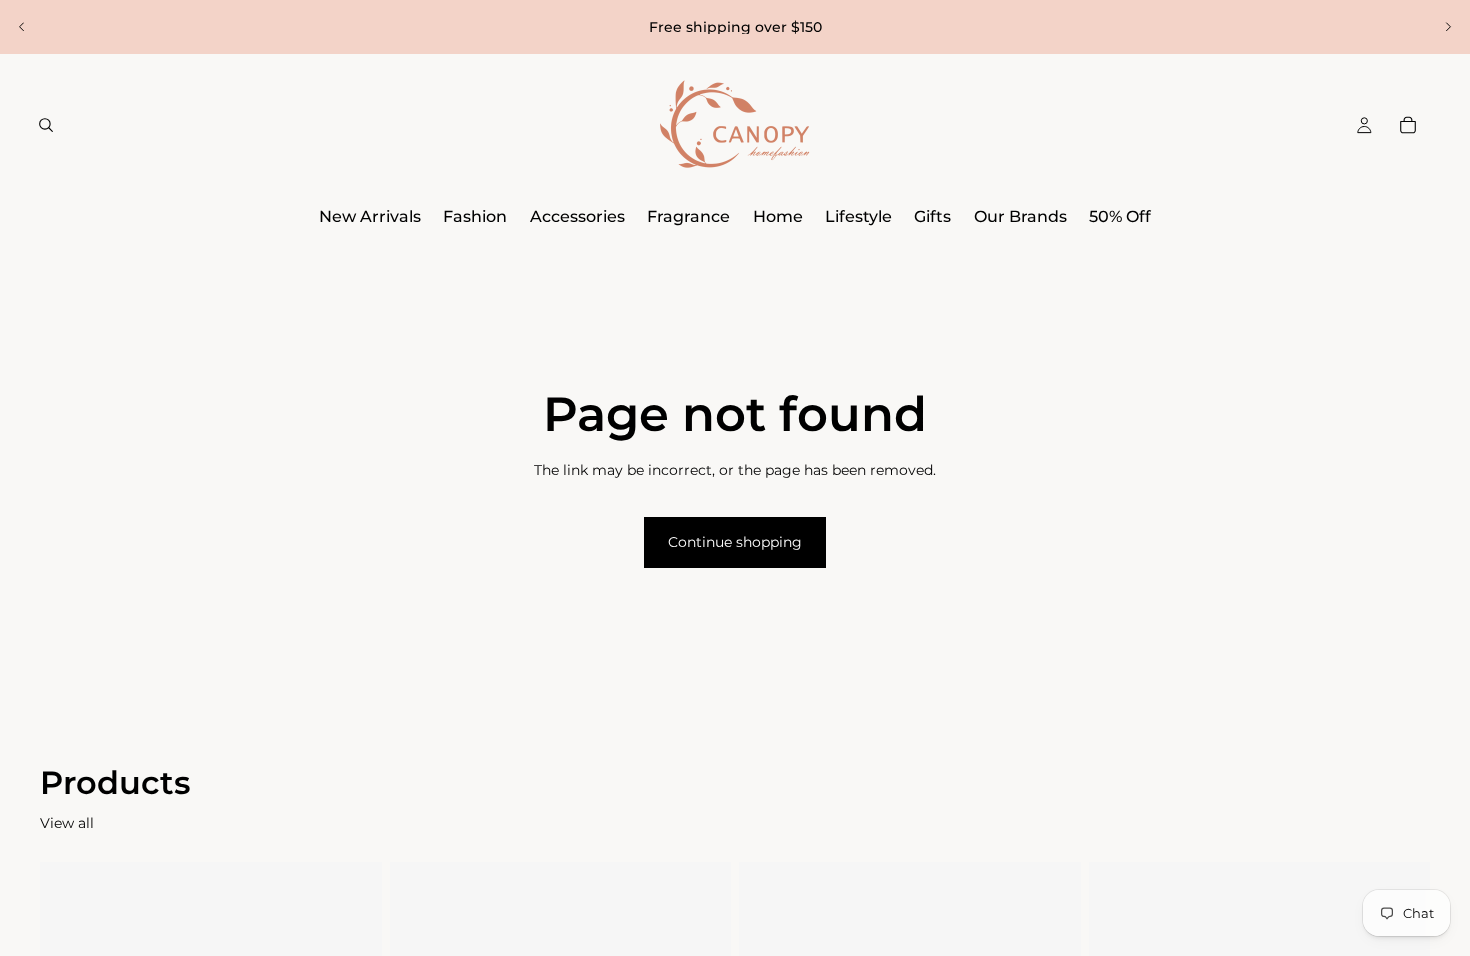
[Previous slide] (22, 27)
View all (67, 823)
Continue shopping (735, 542)
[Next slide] (1448, 27)
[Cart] (1408, 125)
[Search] (46, 125)
